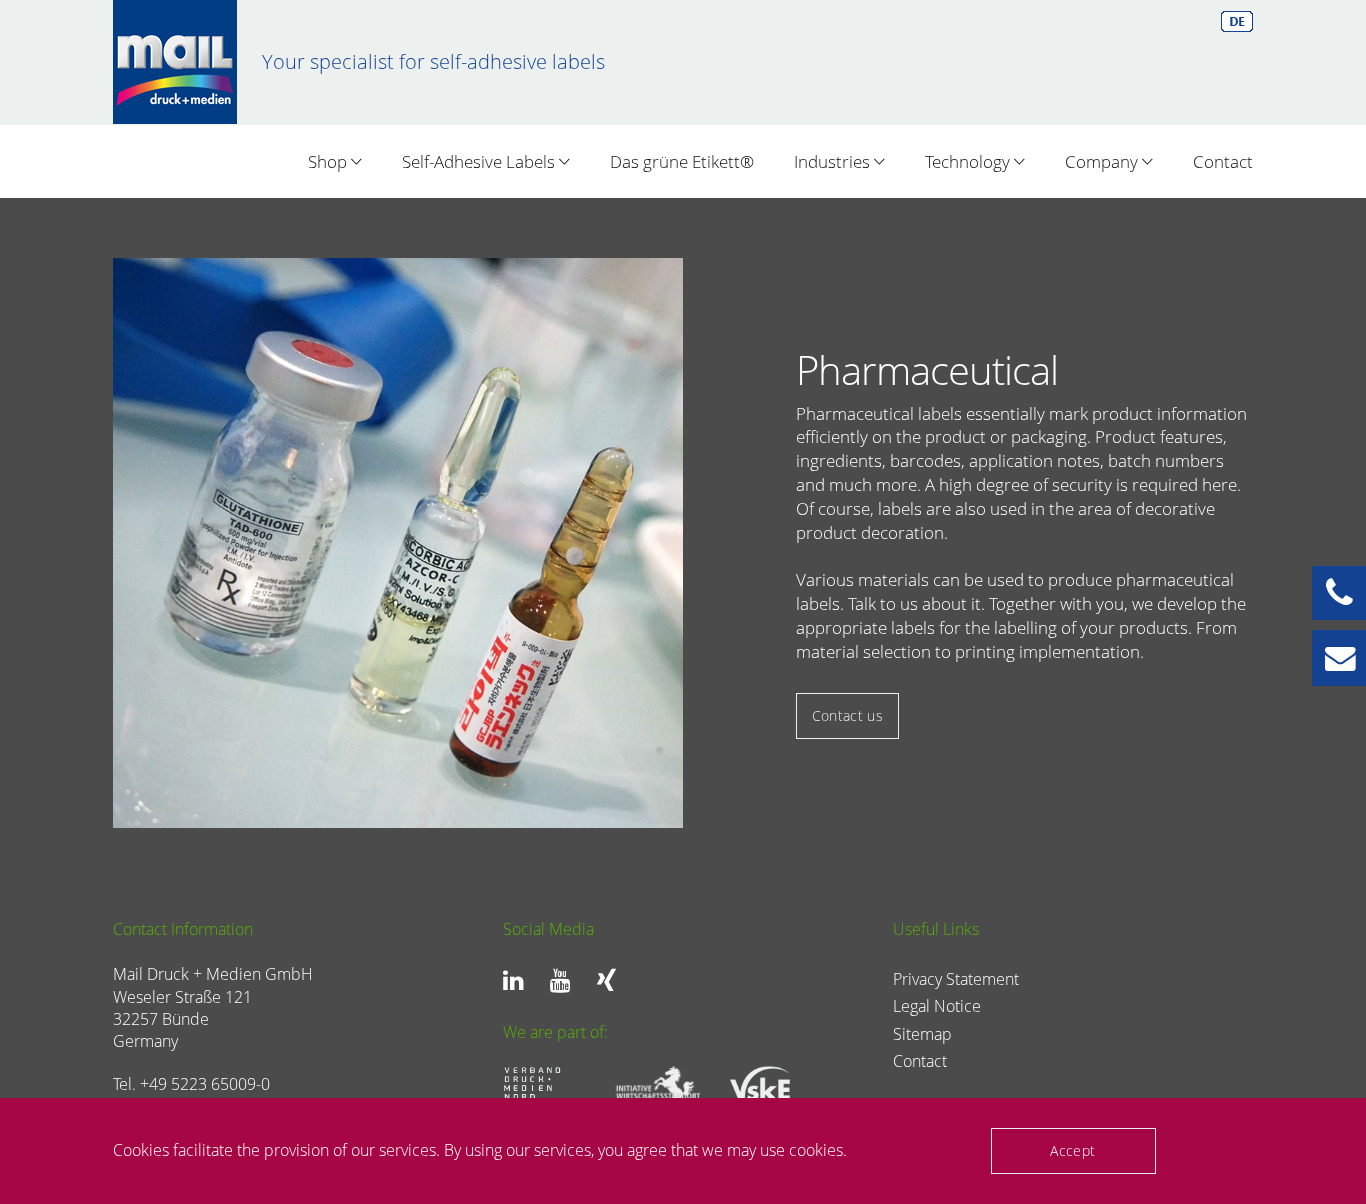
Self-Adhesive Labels (480, 161)
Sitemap (922, 1034)
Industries (834, 161)
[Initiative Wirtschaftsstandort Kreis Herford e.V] (651, 1086)
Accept (1072, 1150)
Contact (1223, 161)
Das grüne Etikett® (682, 161)
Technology (969, 161)
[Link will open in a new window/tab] (518, 980)
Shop (329, 161)
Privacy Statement (956, 979)
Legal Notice (937, 1006)
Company (1103, 161)
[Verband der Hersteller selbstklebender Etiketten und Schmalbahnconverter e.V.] (764, 1087)
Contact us (848, 715)
